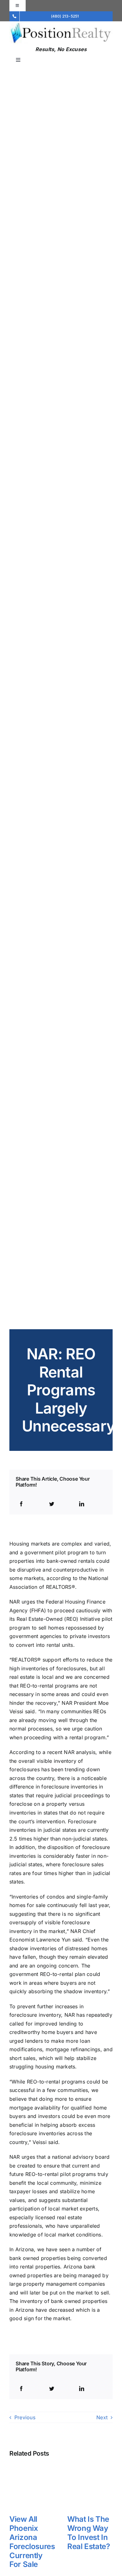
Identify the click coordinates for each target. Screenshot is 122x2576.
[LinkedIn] (82, 1504)
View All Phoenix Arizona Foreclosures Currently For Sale (32, 2542)
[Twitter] (52, 1504)
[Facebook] (21, 1504)
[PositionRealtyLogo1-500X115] (61, 24)
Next (102, 2417)
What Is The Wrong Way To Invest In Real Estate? (89, 2533)
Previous (25, 2417)
